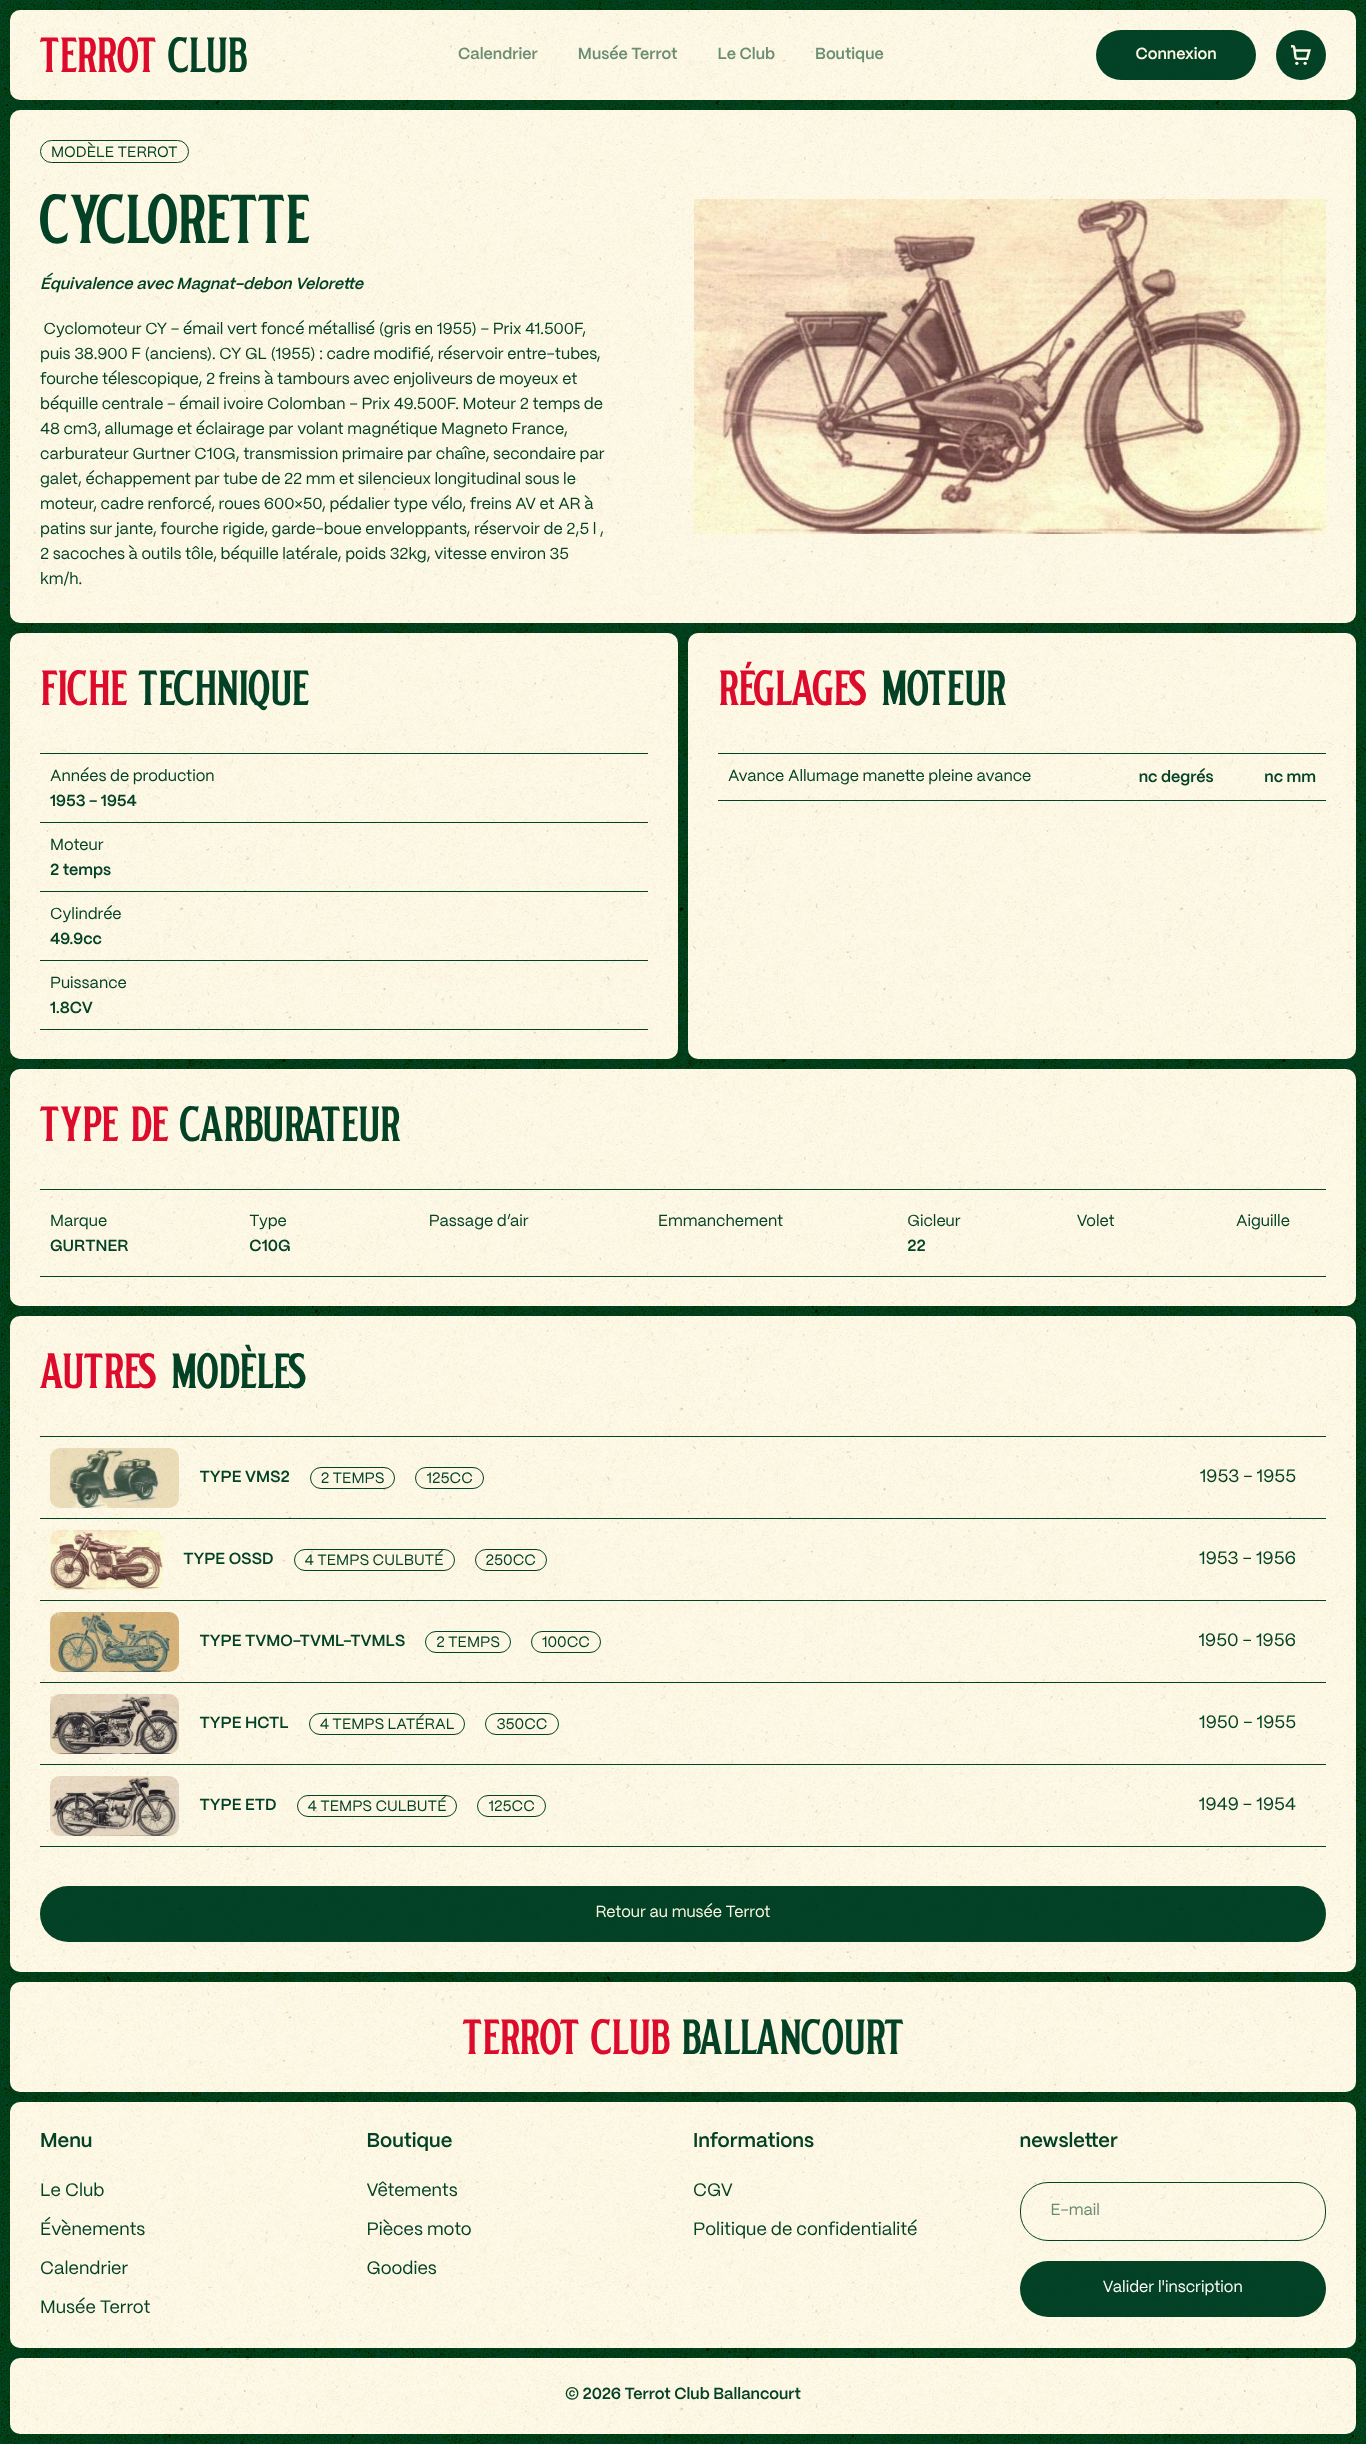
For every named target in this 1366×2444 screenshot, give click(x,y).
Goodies (402, 2269)
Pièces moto (419, 2230)
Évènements (92, 2230)
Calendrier (498, 55)
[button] (1301, 55)
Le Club (746, 55)
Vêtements (412, 2191)
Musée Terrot (628, 55)
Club (143, 54)
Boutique (849, 55)
